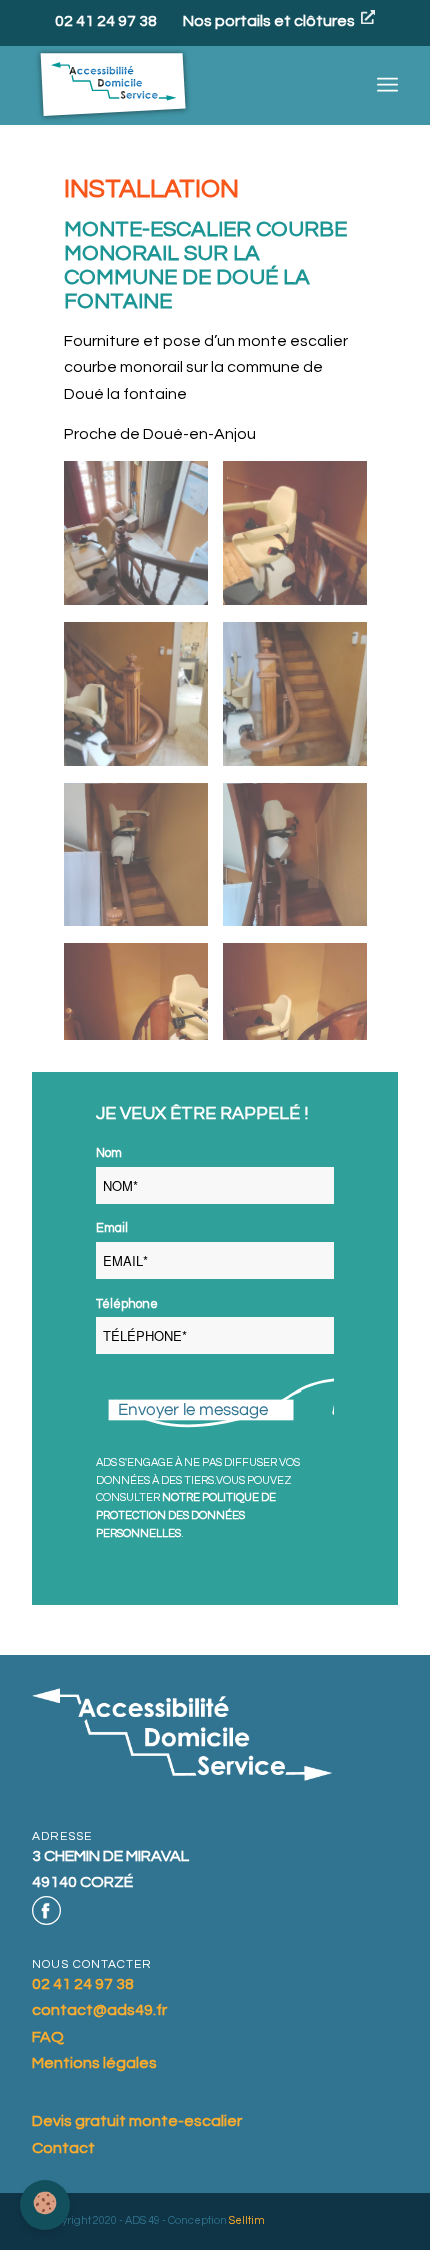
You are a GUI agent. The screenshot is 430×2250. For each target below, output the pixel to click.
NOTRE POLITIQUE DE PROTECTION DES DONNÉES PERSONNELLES (186, 1515)
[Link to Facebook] (46, 1911)
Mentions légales (94, 2063)
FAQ (48, 2037)
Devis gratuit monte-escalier (137, 2121)
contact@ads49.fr (99, 2010)
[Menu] (387, 85)
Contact (63, 2148)
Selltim (247, 2220)
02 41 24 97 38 (106, 21)
